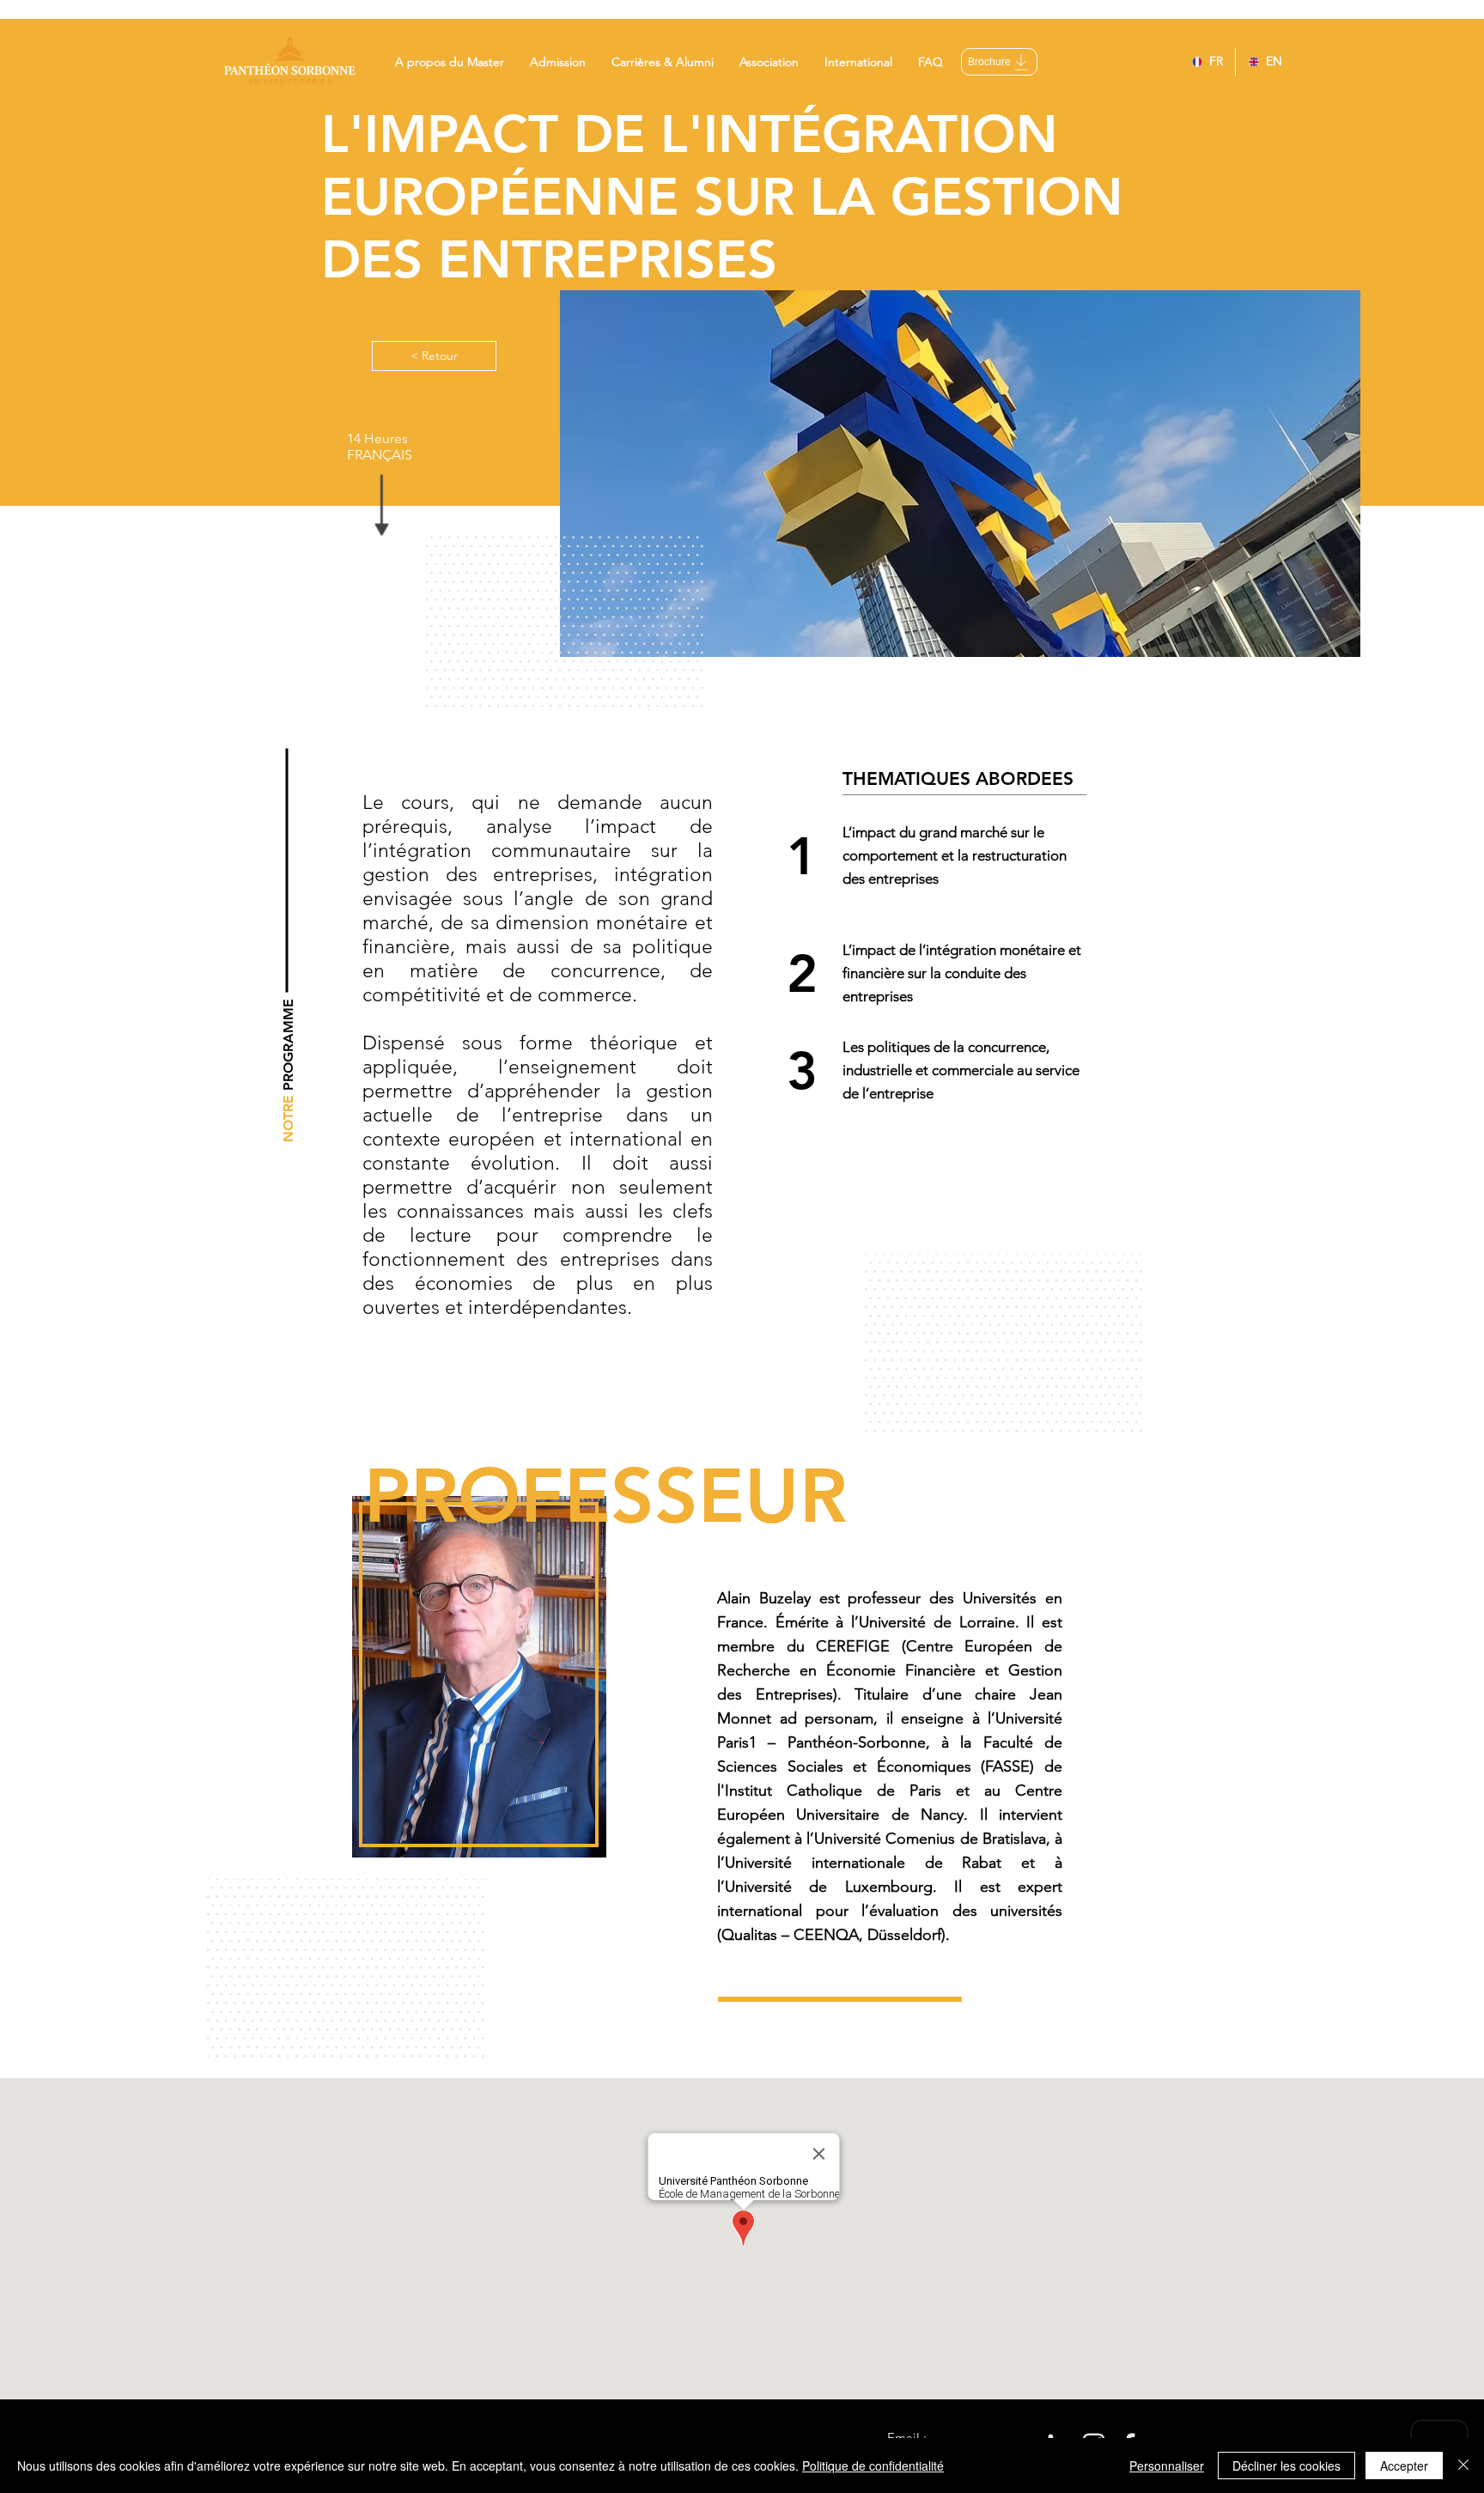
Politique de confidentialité (873, 2466)
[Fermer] (1463, 2466)
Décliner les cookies (1286, 2466)
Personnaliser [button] (1167, 2466)
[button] (450, 62)
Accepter (1404, 2466)
